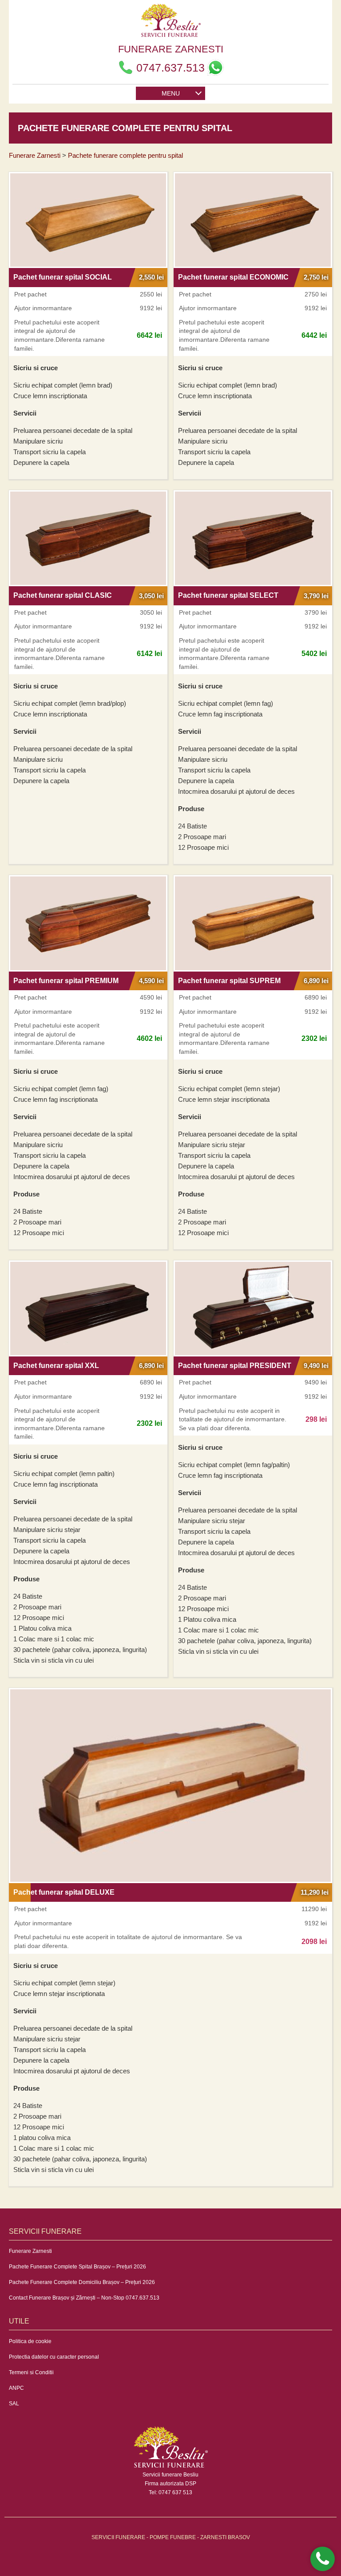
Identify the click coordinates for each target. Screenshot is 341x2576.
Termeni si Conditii (31, 2372)
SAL (14, 2404)
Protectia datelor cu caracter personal (54, 2357)
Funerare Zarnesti (30, 2251)
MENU (171, 93)
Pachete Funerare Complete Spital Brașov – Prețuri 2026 (77, 2267)
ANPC (16, 2388)
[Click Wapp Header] (215, 68)
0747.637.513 (170, 68)
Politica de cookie (30, 2341)
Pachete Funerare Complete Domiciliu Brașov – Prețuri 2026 (82, 2282)
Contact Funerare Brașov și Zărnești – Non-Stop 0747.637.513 (84, 2298)
